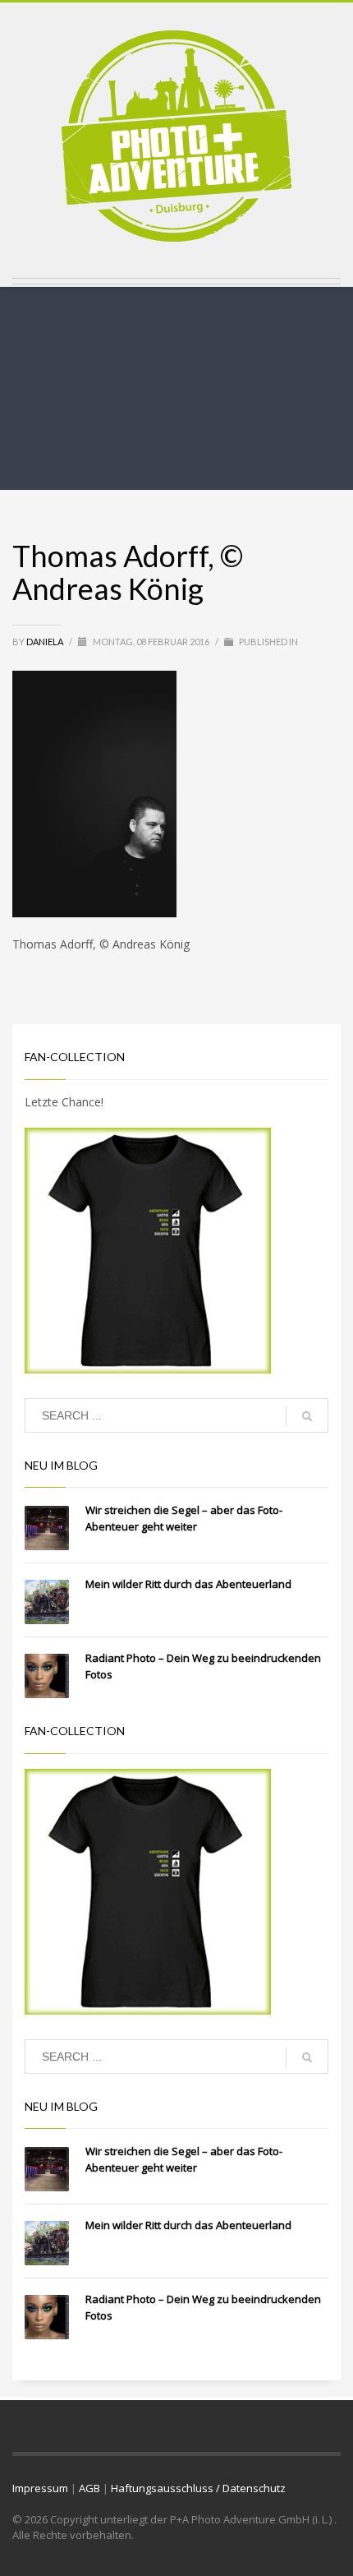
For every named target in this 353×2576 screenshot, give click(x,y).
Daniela (46, 642)
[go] (307, 1416)
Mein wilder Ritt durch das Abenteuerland (188, 1584)
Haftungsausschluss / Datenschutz (198, 2488)
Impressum (40, 2488)
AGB (89, 2488)
